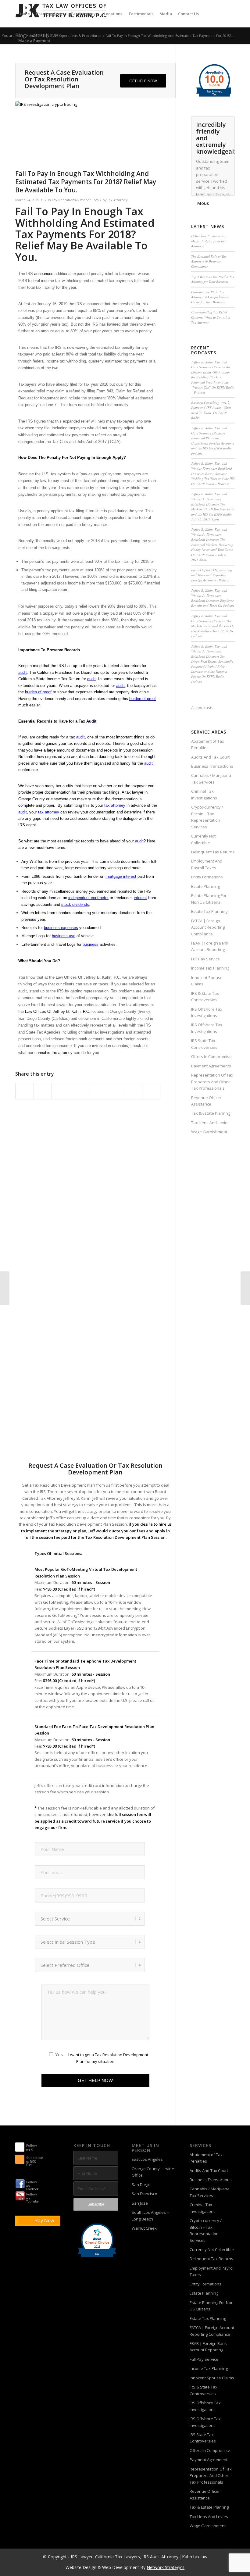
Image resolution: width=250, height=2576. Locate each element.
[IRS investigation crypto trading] (88, 134)
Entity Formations (207, 877)
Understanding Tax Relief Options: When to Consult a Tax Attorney (211, 317)
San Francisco (145, 2194)
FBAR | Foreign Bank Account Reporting (210, 946)
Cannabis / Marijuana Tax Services (211, 779)
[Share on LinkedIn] (79, 1091)
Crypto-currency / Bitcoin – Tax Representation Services (207, 817)
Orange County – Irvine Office (153, 2172)
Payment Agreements (211, 1066)
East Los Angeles (147, 2159)
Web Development (121, 2567)
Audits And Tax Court (210, 757)
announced (44, 274)
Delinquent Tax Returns (213, 852)
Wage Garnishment (209, 1132)
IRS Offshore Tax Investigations (207, 1012)
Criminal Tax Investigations (204, 794)
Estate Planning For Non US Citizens (209, 899)
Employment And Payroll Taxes (207, 864)
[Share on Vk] (115, 1091)
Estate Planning (205, 886)
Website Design (81, 2567)
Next (229, 123)
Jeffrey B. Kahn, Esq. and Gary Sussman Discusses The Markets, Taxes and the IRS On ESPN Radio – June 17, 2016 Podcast (213, 626)
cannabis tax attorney (54, 1053)
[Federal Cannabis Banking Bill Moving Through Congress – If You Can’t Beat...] (245, 1288)
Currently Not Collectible (203, 839)
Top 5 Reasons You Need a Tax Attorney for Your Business (213, 279)
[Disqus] (95, 1213)
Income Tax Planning (210, 968)
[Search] (58, 41)
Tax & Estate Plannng (211, 1113)
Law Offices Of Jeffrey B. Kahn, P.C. (58, 1011)
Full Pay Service (205, 959)
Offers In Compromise (211, 1056)
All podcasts (202, 708)
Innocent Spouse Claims (207, 981)
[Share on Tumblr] (97, 1091)
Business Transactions (212, 766)
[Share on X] (43, 1091)
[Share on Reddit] (133, 1091)
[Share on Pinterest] (61, 1091)
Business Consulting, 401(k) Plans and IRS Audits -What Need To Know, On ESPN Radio (211, 410)
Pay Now (44, 2221)
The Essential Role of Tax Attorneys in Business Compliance (209, 261)
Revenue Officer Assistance (206, 1101)
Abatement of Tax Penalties (208, 744)
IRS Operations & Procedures (75, 200)
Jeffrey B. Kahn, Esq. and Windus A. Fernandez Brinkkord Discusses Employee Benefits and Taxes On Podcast (213, 598)
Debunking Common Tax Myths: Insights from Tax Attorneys (209, 241)
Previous (215, 123)
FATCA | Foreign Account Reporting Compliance (208, 927)
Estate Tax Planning (209, 911)
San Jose (140, 2203)
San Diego (141, 2185)
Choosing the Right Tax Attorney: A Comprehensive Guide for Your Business (210, 297)
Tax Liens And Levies (210, 1123)
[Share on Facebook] (25, 1091)
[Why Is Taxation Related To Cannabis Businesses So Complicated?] (5, 1288)
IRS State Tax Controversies (204, 1044)
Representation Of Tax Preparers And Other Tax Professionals (212, 1082)
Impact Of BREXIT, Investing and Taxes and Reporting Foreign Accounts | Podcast (212, 575)
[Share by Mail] (151, 1091)
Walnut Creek (144, 2228)
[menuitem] (24, 14)
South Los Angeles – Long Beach (150, 2215)
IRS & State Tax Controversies (205, 997)
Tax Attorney (117, 200)
